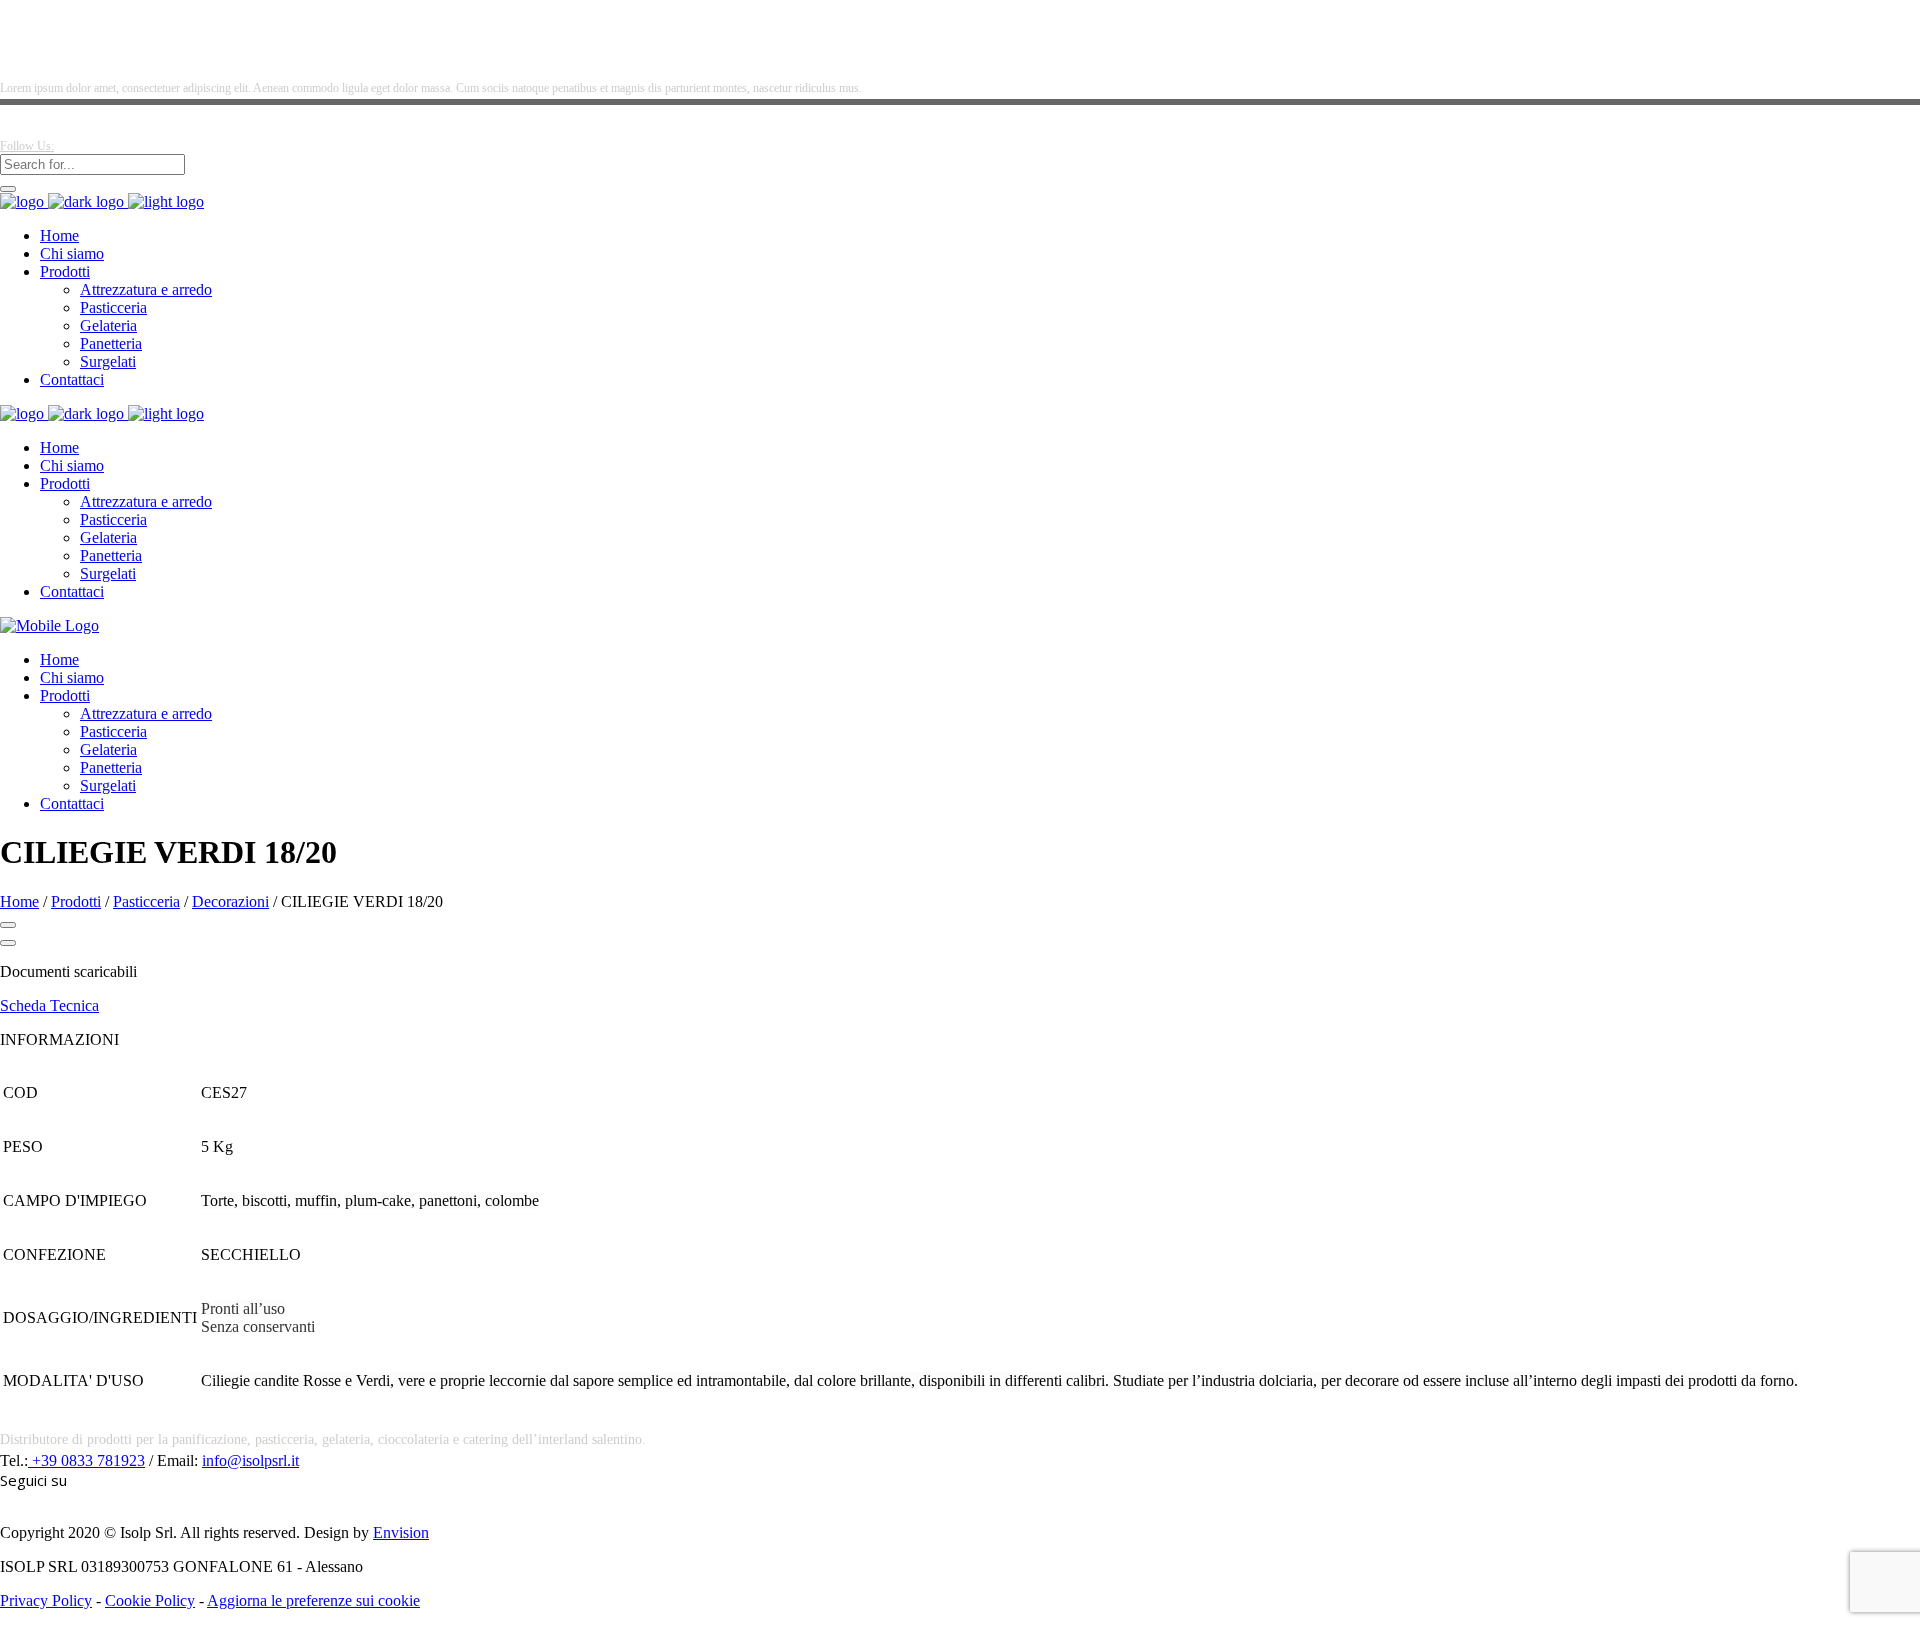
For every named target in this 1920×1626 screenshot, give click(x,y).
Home (19, 901)
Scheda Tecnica (49, 1005)
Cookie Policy (150, 1600)
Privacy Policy (46, 1600)
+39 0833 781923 (86, 1460)
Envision (401, 1532)
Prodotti (76, 901)
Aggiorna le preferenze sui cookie (313, 1600)
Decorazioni (230, 901)
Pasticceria (146, 901)
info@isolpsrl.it (250, 1460)
